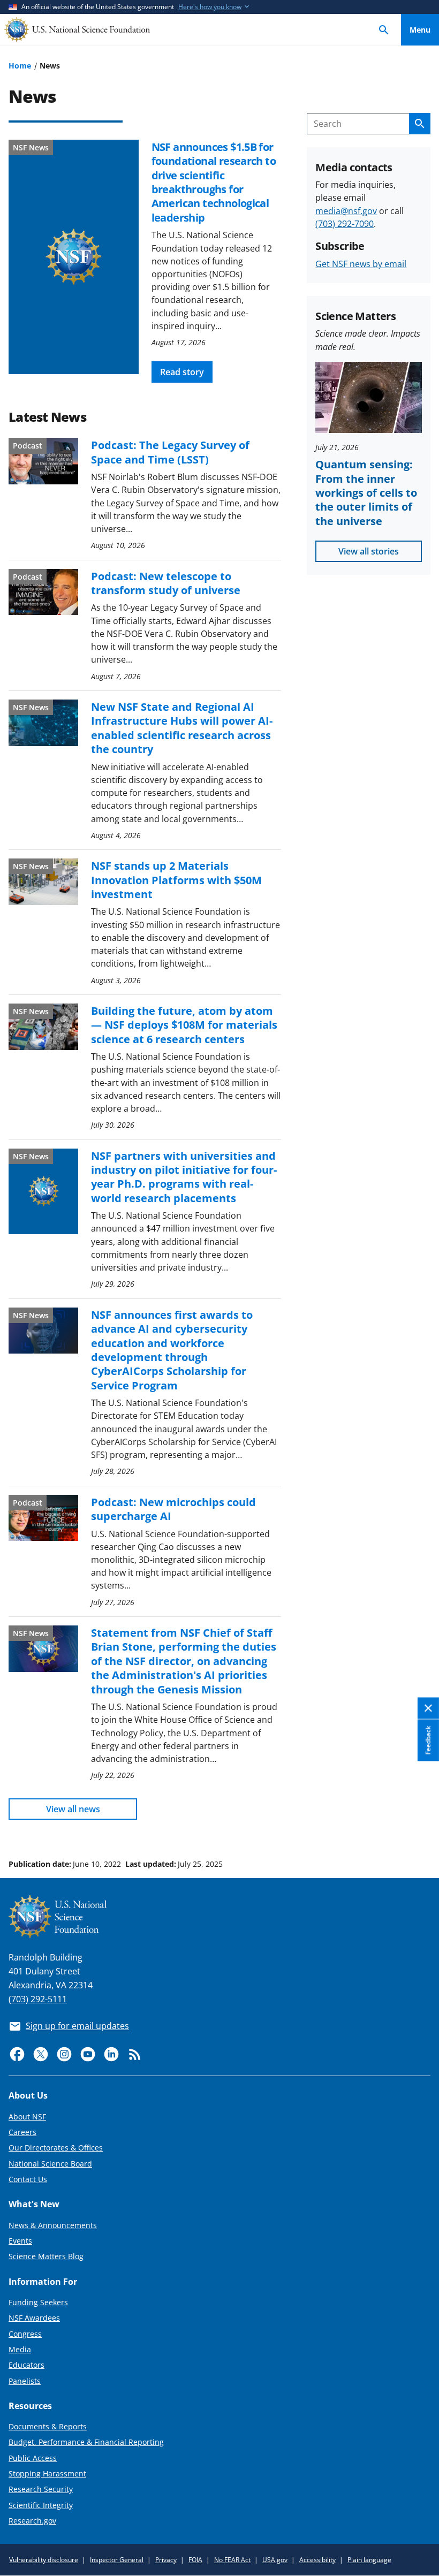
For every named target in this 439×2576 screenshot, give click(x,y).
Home (20, 66)
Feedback (428, 1741)
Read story (182, 372)
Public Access (33, 2458)
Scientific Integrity (41, 2505)
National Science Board (50, 2164)
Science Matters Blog (46, 2256)
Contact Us (28, 2179)
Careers (22, 2132)
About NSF (27, 2117)
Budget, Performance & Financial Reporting (86, 2442)
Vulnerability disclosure (44, 2560)
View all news (73, 1809)
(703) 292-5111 (38, 1999)
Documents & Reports (48, 2426)
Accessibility (317, 2560)
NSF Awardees (34, 2318)
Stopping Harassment (47, 2474)
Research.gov (32, 2521)
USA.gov (275, 2560)
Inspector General (117, 2560)
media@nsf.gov (346, 211)
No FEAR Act (232, 2560)
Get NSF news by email (361, 264)
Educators (27, 2365)
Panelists (25, 2381)
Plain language (369, 2560)
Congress (25, 2334)
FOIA (195, 2560)
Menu (420, 30)
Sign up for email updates (77, 2026)
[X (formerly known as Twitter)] (41, 2054)
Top (420, 1823)
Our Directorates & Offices (56, 2148)
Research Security (41, 2489)
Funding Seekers (38, 2302)
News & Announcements (53, 2225)
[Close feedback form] (428, 1709)
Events (20, 2241)
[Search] (384, 30)
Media (20, 2349)
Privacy (166, 2560)
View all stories (369, 551)
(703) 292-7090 (345, 224)
